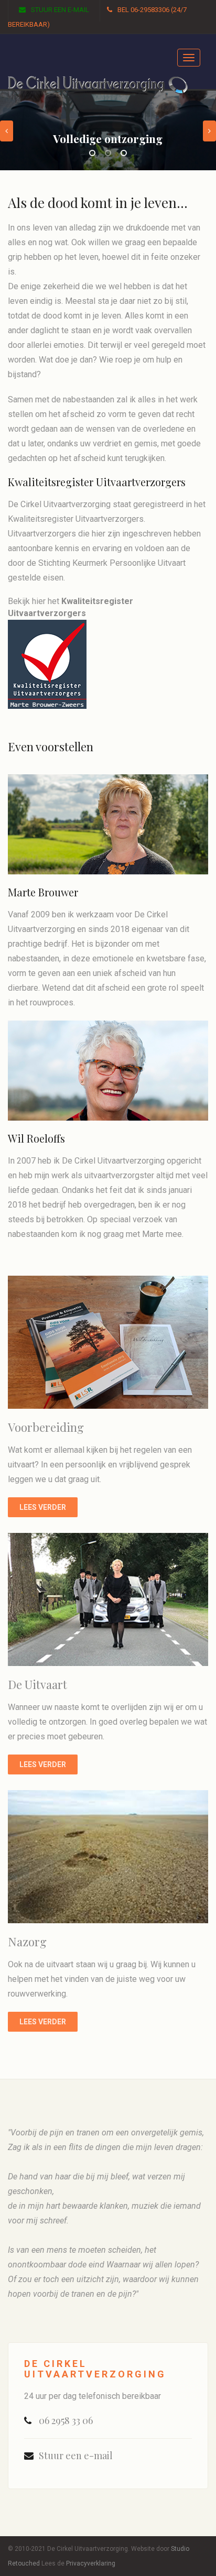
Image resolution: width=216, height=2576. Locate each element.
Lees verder (43, 1507)
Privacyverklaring (91, 2563)
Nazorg (27, 1942)
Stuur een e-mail (60, 10)
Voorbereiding (46, 1427)
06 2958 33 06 (66, 2420)
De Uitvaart (37, 1684)
